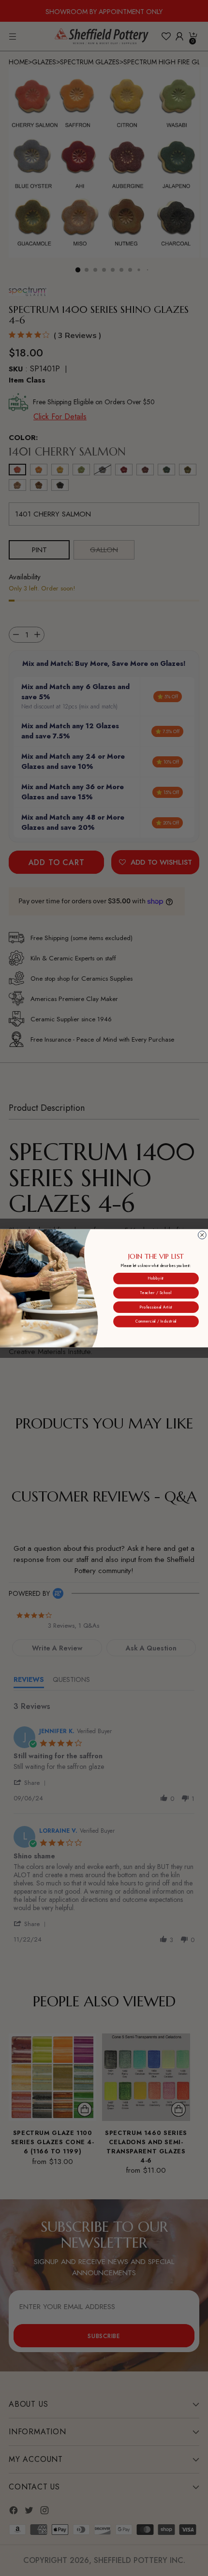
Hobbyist (156, 1278)
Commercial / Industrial (156, 1321)
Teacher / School (156, 1292)
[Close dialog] (202, 1235)
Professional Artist (156, 1307)
